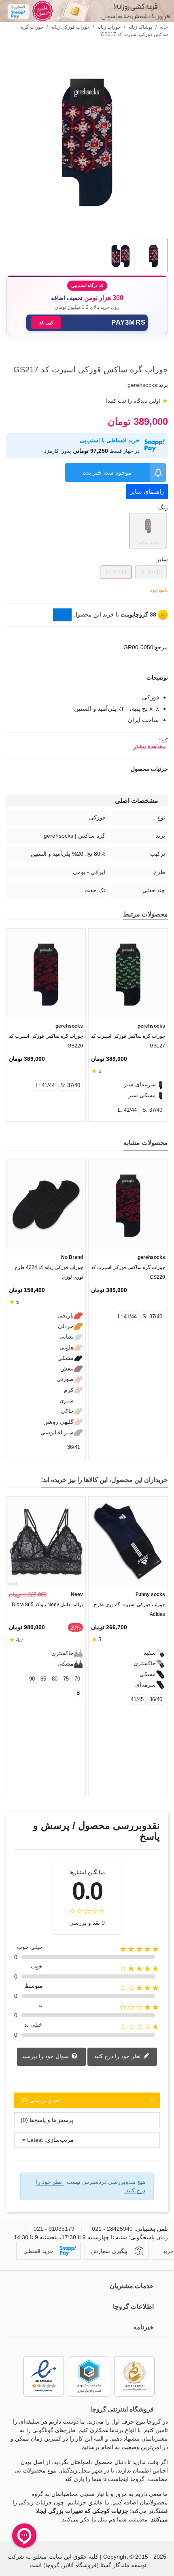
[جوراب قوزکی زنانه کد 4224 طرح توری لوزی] (46, 1205)
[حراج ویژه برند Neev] (87, 11)
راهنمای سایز (147, 491)
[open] (87, 678)
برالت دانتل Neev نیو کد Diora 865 (47, 1605)
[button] (87, 323)
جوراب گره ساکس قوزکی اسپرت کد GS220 (46, 1041)
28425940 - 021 (112, 2229)
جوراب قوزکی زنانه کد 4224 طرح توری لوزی (49, 1272)
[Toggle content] (62, 615)
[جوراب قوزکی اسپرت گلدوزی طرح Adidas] (128, 1542)
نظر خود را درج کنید (118, 2056)
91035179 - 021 (54, 2229)
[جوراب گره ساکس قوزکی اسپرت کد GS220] (46, 974)
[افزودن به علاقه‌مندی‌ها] (164, 355)
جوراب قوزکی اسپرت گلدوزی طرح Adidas (129, 1609)
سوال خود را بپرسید (46, 2056)
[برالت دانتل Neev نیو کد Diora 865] (46, 1542)
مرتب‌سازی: (59, 2140)
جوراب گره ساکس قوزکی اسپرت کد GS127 (128, 1041)
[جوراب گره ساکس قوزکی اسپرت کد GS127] (128, 974)
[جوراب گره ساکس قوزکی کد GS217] (87, 228)
